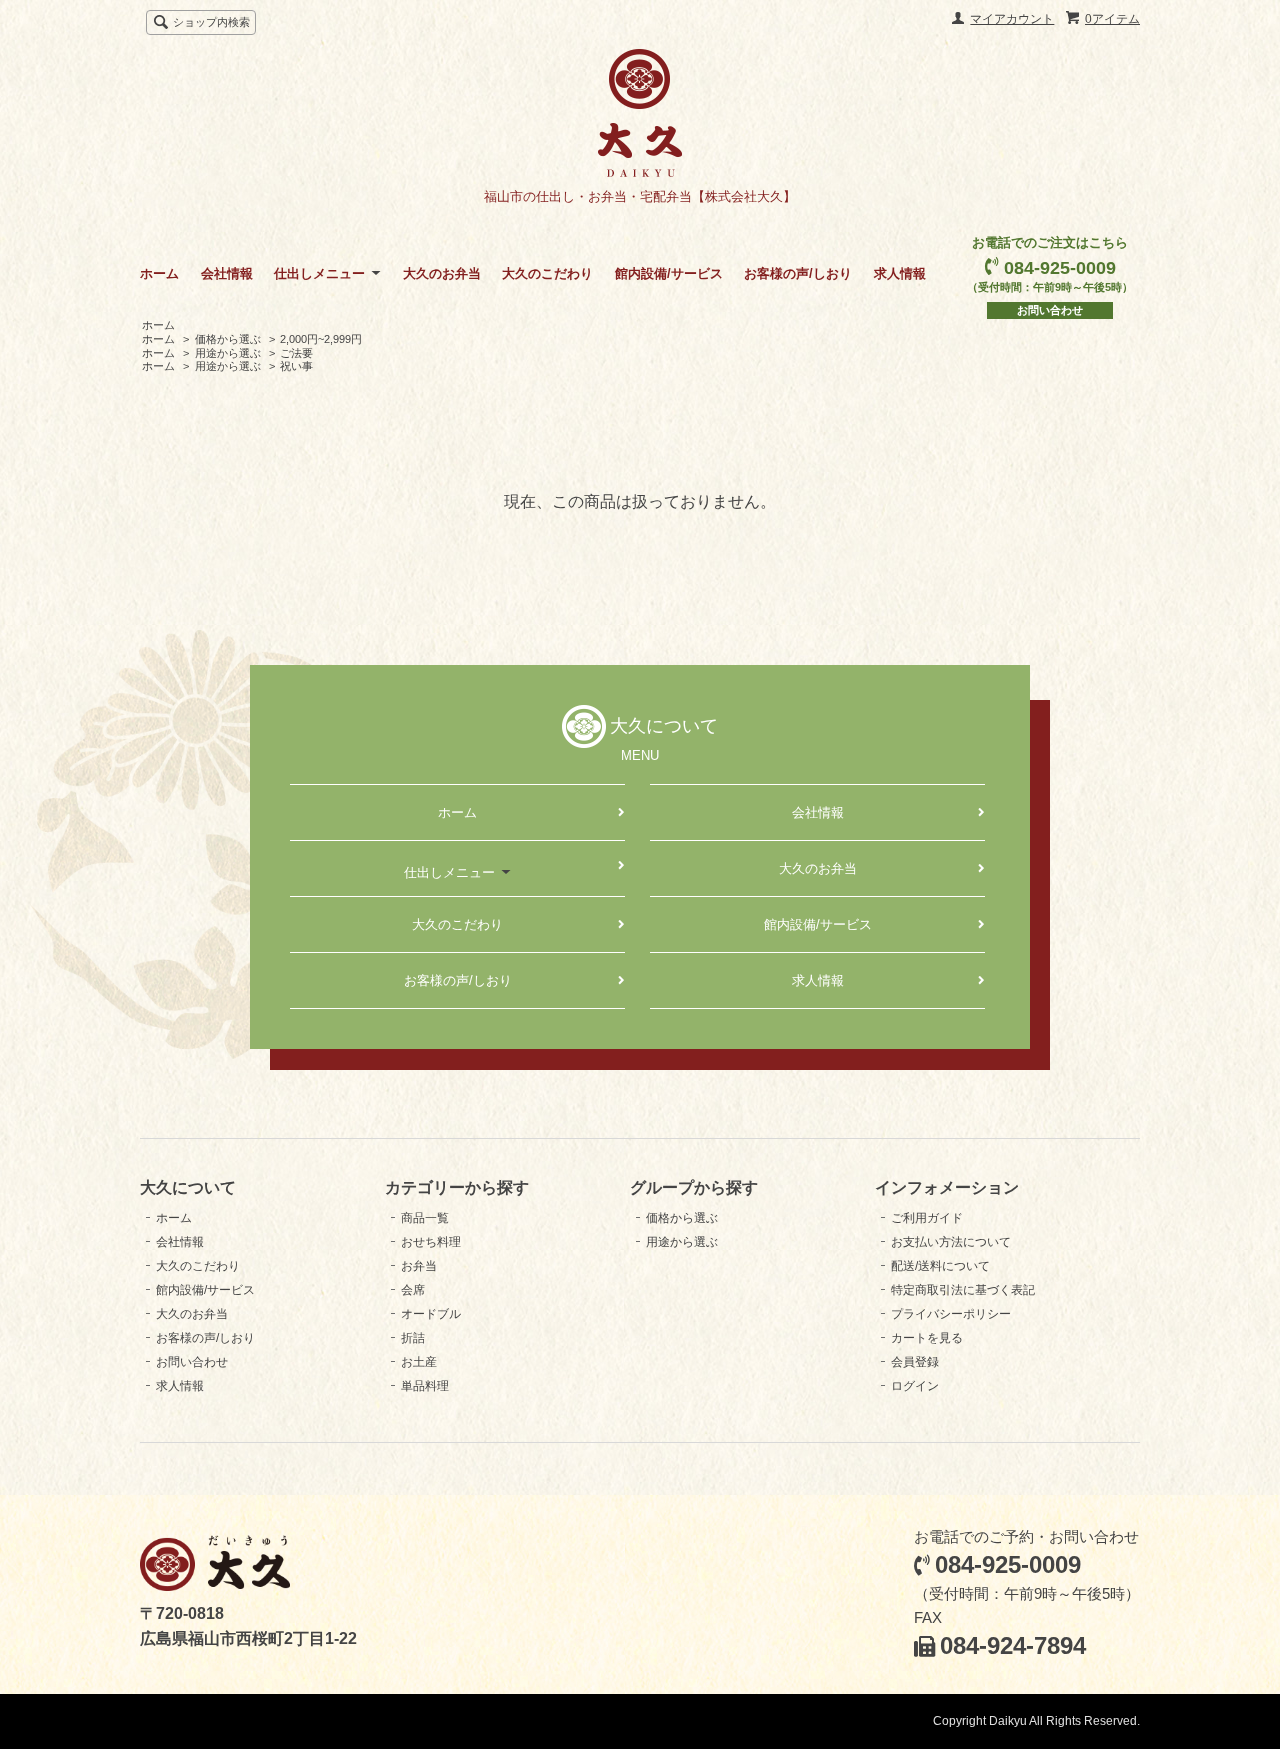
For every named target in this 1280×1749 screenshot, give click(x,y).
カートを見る (927, 1338)
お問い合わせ (1050, 310)
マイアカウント (1012, 19)
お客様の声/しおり (798, 273)
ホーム (159, 273)
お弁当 (419, 1266)
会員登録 (915, 1362)
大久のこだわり (547, 273)
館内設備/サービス (669, 273)
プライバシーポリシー (951, 1314)
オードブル (431, 1314)
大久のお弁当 (442, 273)
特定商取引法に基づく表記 (963, 1290)
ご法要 (296, 353)
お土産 (419, 1362)
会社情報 (227, 273)
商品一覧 (425, 1218)
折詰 (413, 1338)
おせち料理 (431, 1242)
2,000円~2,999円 (321, 339)
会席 (413, 1290)
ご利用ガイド (927, 1218)
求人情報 (900, 273)
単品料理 (425, 1386)
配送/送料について (940, 1266)
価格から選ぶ (228, 339)
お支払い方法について (951, 1242)
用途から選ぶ (228, 353)
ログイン (915, 1386)
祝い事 (296, 366)
